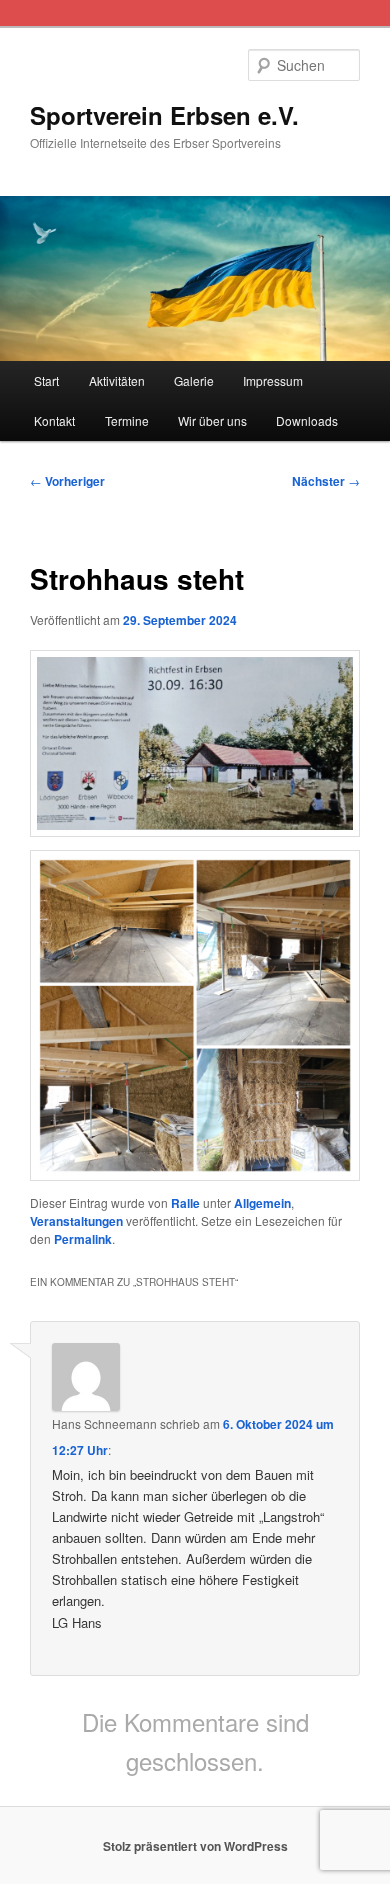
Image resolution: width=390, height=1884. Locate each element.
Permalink (83, 1239)
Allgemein (262, 1203)
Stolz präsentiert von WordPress (195, 1846)
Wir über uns (212, 420)
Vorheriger (67, 481)
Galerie (194, 380)
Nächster (326, 481)
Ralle (185, 1203)
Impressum (273, 380)
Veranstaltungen (76, 1221)
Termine (127, 420)
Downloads (307, 420)
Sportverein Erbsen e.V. (164, 115)
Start (46, 380)
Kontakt (54, 420)
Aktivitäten (117, 380)
